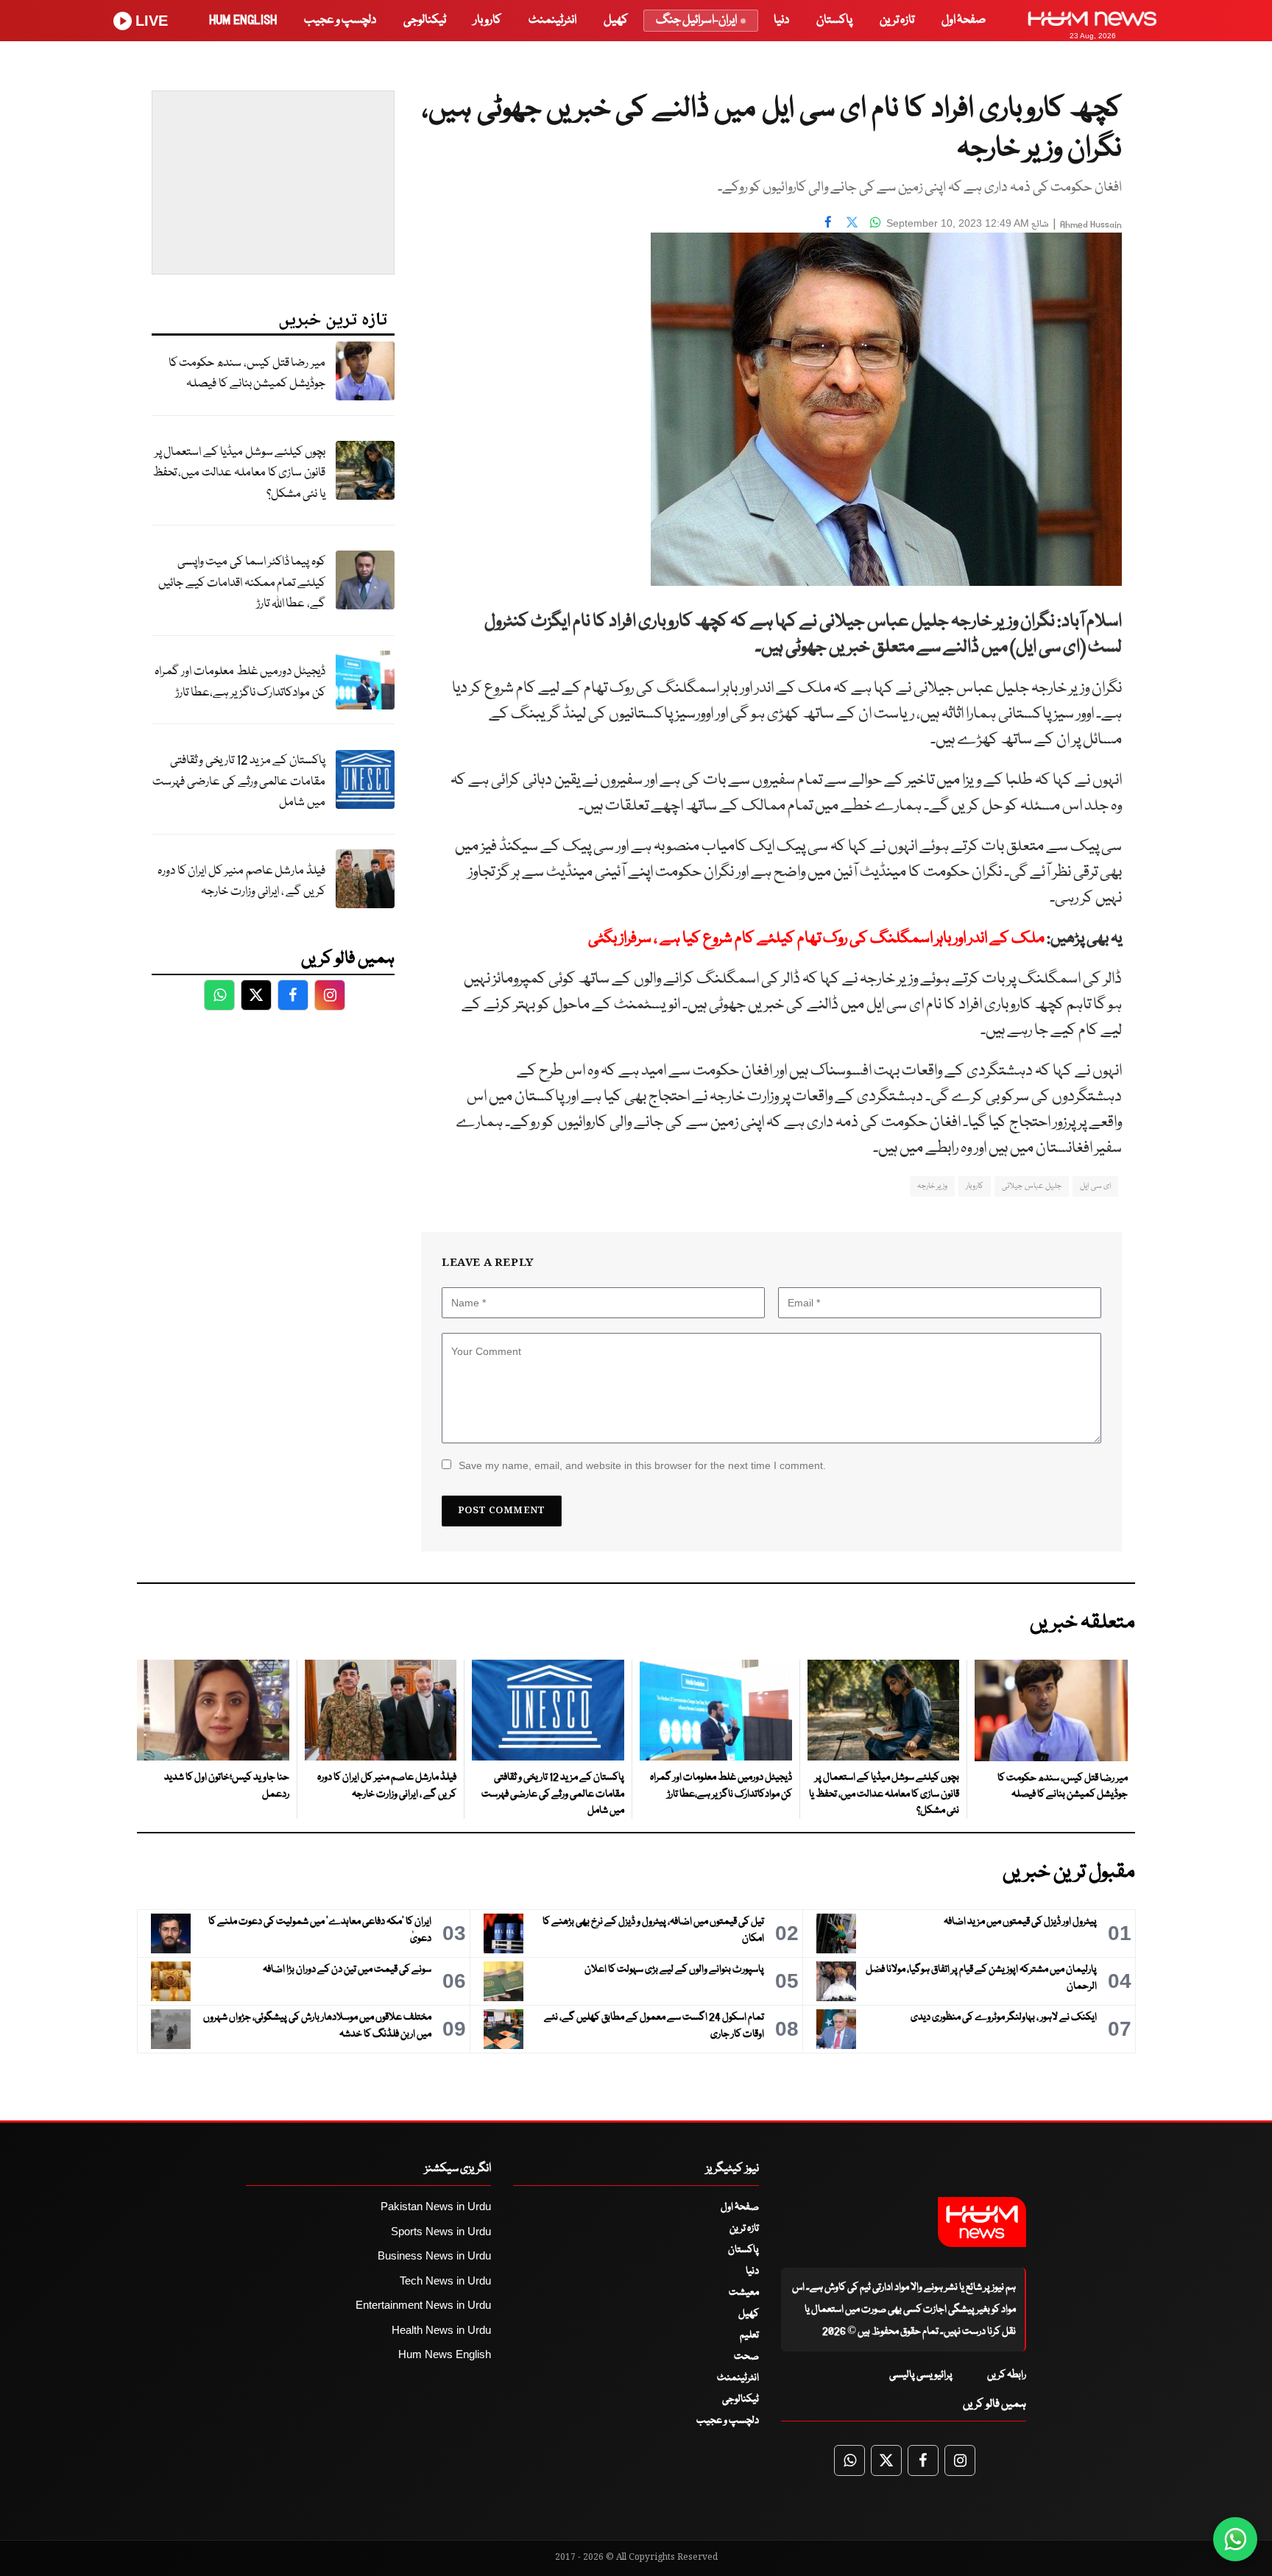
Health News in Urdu (441, 2330)
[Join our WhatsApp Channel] (1235, 2539)
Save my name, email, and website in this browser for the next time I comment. (642, 1465)
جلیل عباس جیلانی (1032, 1186)
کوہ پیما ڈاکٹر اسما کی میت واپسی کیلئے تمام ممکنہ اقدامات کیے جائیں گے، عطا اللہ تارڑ (242, 583)
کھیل (616, 20)
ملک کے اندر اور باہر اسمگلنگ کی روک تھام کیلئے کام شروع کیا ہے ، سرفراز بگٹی (816, 939)
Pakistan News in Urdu (436, 2206)
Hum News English (445, 2354)
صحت (746, 2357)
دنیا (781, 20)
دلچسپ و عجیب (340, 20)
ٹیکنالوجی (425, 20)
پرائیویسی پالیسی (921, 2375)
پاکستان (834, 20)
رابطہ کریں (1007, 2375)
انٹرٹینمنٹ (552, 20)
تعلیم (749, 2335)
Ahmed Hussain (1091, 225)
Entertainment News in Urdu (423, 2305)
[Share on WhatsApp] (875, 222)
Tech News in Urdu (445, 2280)
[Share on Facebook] (828, 222)
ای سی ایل (1095, 1186)
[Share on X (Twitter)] (852, 222)
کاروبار (487, 20)
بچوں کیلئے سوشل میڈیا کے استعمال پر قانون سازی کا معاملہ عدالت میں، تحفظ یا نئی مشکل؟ (239, 473)
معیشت (744, 2293)
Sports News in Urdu (441, 2231)
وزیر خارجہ (932, 1186)
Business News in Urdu (434, 2255)
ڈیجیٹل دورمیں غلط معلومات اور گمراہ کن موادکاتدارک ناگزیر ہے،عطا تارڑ (240, 682)
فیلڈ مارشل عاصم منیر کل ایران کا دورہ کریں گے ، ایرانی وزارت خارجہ (241, 882)
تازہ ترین (897, 20)
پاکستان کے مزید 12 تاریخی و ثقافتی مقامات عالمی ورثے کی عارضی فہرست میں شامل (239, 782)
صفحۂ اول (964, 20)
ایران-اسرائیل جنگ (696, 20)
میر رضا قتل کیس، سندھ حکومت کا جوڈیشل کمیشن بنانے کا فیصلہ (247, 374)
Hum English (243, 20)
